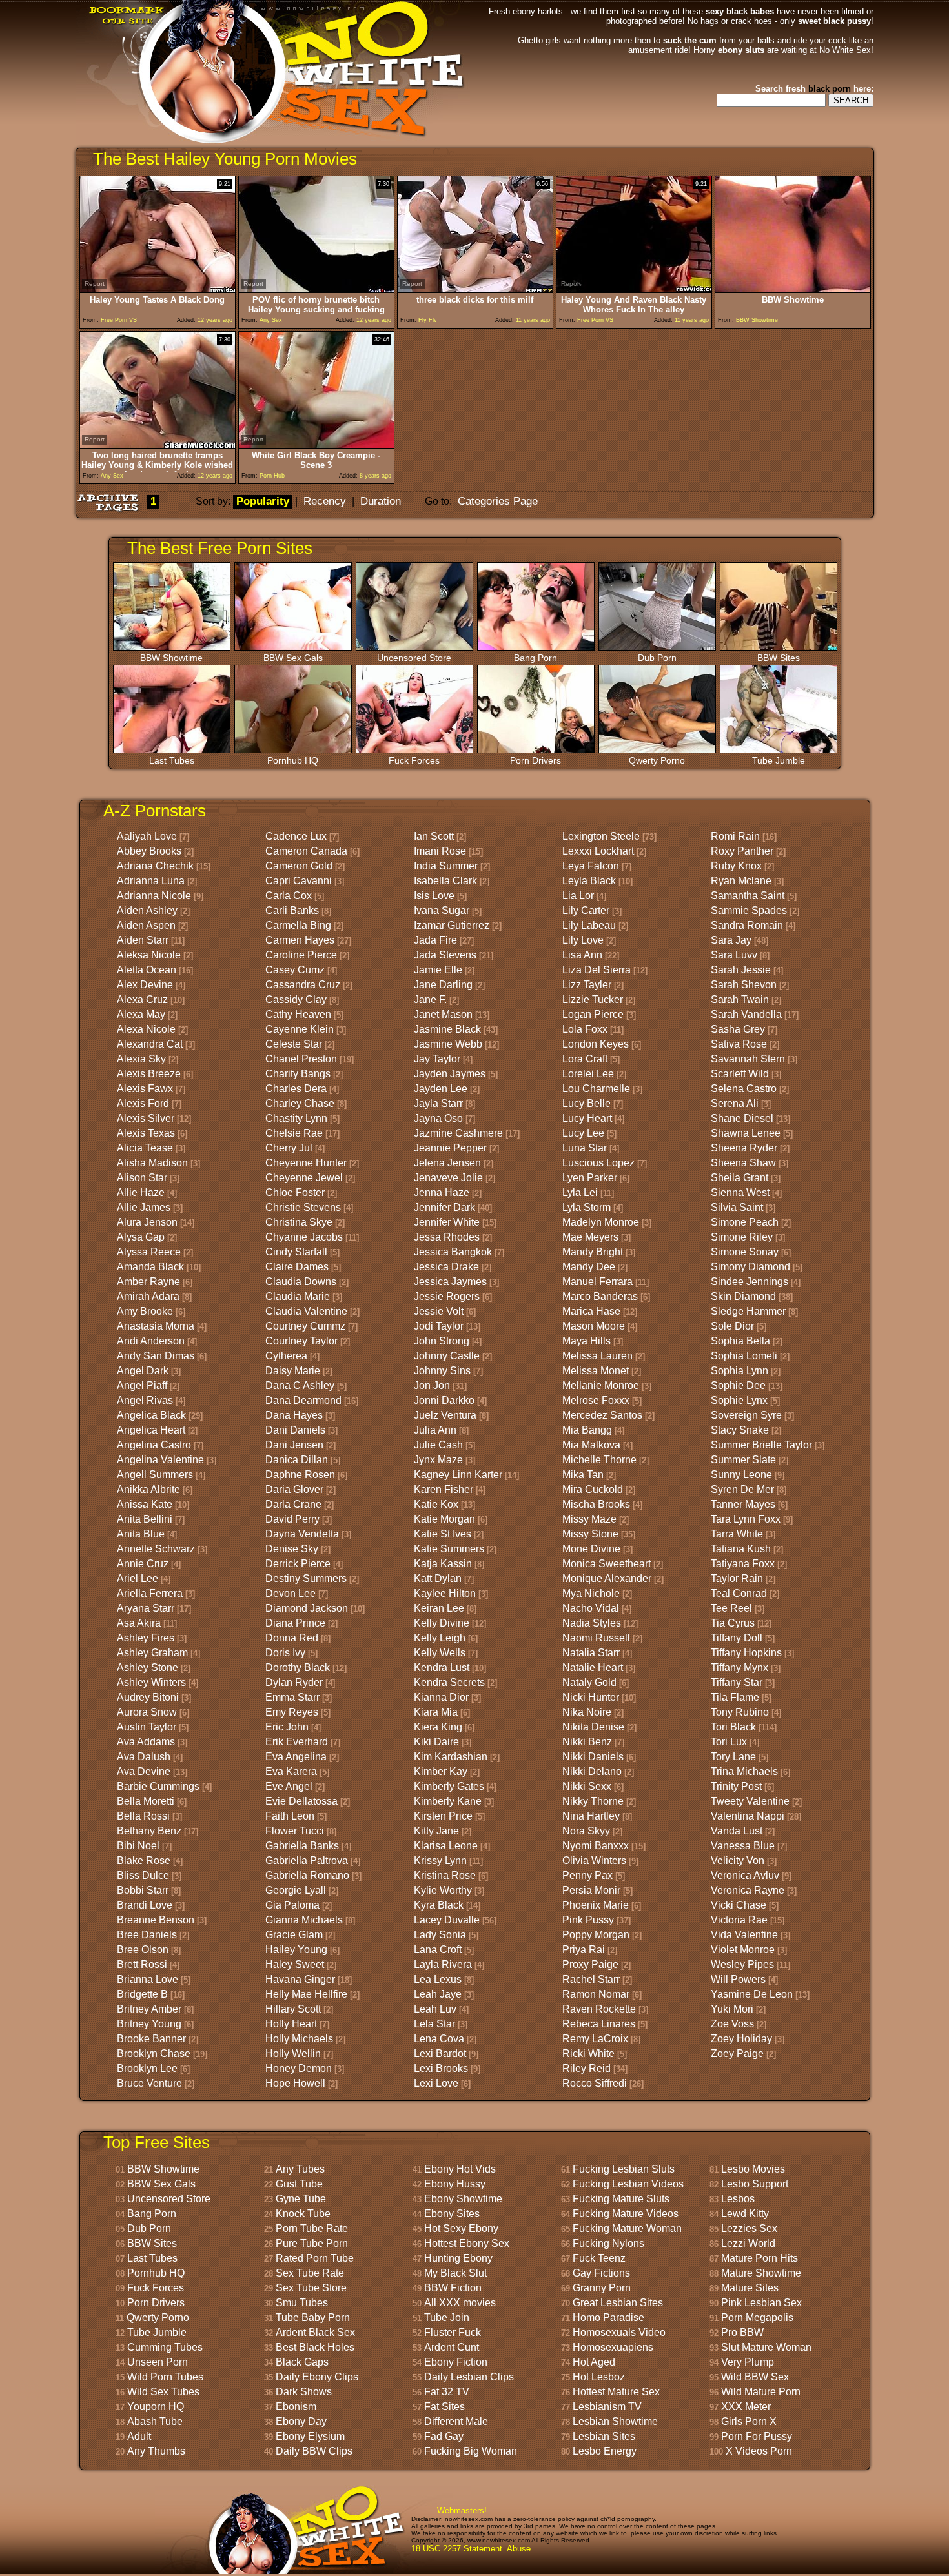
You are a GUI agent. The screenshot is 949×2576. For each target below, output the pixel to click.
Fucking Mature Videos (626, 2214)
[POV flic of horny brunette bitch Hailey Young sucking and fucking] (316, 289)
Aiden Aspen (146, 925)
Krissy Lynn (440, 1861)
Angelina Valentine (160, 1460)
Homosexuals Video (619, 2332)
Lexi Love (436, 2083)
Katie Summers (449, 1549)
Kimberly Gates (449, 1786)
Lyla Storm (587, 1207)
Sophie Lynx (739, 1400)
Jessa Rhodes (447, 1237)
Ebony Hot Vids (460, 2169)
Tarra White (737, 1534)
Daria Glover (294, 1489)
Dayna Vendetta (302, 1534)
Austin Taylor (147, 1727)
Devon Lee (291, 1593)
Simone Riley (742, 1237)
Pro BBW (742, 2332)
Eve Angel (289, 1786)
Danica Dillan (297, 1460)
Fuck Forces (414, 760)
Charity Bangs (298, 1074)
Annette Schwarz (156, 1549)
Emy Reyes (292, 1712)
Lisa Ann (582, 955)
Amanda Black (150, 1267)
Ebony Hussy (455, 2184)
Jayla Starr (438, 1103)
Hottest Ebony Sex (467, 2243)
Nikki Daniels (593, 1757)
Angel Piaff (142, 1385)
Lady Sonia (440, 1935)
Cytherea (286, 1356)
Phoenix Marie (596, 1905)
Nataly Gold (589, 1682)
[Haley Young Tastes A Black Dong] (158, 289)
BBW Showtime (171, 658)
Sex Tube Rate (310, 2273)
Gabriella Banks (302, 1846)
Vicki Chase (739, 1905)
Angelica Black (151, 1415)
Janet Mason (443, 1014)
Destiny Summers (306, 1578)
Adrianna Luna (151, 881)
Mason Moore (594, 1326)
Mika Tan (583, 1475)
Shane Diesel (742, 1118)
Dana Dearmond (303, 1400)
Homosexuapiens (613, 2347)
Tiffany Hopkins (746, 1653)
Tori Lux (729, 1742)
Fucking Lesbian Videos (628, 2184)
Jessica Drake (446, 1267)
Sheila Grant (740, 1178)
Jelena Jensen (447, 1163)
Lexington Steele (601, 836)
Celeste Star (294, 1044)
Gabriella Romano (307, 1875)
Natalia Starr (591, 1653)
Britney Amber (149, 2009)
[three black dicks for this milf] (475, 289)
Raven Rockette (599, 2009)
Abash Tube (155, 2421)
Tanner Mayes (743, 1504)
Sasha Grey (738, 1029)
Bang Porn (536, 658)
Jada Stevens (445, 955)
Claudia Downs (301, 1282)
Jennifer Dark (444, 1207)
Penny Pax (587, 1875)
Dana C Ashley (300, 1385)
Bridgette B (142, 1994)
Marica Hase (591, 1311)
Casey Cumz (295, 970)
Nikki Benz (587, 1742)
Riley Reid (587, 2068)
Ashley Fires (146, 1638)
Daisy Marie (293, 1371)
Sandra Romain (747, 925)
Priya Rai (584, 1950)
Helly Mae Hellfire (306, 1994)
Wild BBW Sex (755, 2377)
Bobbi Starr (143, 1890)
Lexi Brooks (441, 2068)
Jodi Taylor (439, 1326)
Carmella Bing (298, 925)
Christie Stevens (303, 1207)
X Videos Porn (759, 2451)
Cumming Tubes (165, 2347)
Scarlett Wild (740, 1074)
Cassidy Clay (296, 999)
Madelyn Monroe (601, 1222)
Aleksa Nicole (149, 955)
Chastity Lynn (296, 1118)
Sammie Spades (749, 910)
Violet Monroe (743, 1950)
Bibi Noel (138, 1846)
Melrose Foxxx (596, 1400)
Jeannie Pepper (450, 1148)
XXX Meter (746, 2407)
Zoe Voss (732, 2024)
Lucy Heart (587, 1118)
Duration (381, 501)
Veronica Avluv (745, 1875)
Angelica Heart (151, 1430)
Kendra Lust (442, 1668)
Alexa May (141, 1014)
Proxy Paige (590, 1964)
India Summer (446, 866)
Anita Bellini (145, 1519)
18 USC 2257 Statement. (458, 2549)
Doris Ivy (285, 1653)
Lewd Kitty (745, 2214)
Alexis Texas (146, 1133)
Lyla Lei (580, 1192)
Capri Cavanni (299, 881)
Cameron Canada (306, 851)
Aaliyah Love (147, 836)
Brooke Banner (151, 2039)
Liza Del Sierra (597, 970)
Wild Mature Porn (761, 2392)
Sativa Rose (739, 1044)
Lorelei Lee (588, 1074)
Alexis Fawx (145, 1089)
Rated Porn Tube (315, 2258)
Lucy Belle (587, 1103)
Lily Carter (586, 910)
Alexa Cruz (142, 999)
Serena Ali (735, 1103)
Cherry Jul (289, 1148)
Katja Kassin (443, 1564)
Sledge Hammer (748, 1311)
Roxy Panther (742, 851)
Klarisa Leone (446, 1846)
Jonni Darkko (444, 1400)
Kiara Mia (436, 1712)
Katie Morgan (444, 1519)
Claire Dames (297, 1267)
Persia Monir (591, 1890)
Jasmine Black (447, 1029)
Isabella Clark (445, 881)
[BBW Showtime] (793, 289)
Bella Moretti (146, 1801)
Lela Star (434, 2024)
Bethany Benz (149, 1831)
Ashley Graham (152, 1653)
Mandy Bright (593, 1252)
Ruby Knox (736, 866)
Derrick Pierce (298, 1564)
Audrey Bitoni (148, 1697)
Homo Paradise (608, 2317)
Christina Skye (299, 1222)
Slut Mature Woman (766, 2347)
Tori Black (733, 1727)
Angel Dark (143, 1371)
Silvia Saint (737, 1207)
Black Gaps (302, 2362)
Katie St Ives (443, 1534)
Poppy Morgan (596, 1935)
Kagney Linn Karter (458, 1475)
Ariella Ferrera (150, 1593)
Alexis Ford (143, 1103)
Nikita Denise (593, 1727)
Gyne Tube (301, 2199)
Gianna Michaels (304, 1920)
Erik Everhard (297, 1742)
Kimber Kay (441, 1771)
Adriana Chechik (155, 866)
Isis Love (434, 896)
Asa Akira (139, 1623)
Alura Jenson (147, 1222)
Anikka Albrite (148, 1489)
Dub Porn (657, 658)
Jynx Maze (438, 1460)
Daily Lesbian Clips (469, 2377)
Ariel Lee (138, 1578)
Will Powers (738, 1979)
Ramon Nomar (596, 1994)
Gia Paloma (292, 1905)
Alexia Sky (141, 1059)
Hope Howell (295, 2083)
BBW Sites (779, 658)
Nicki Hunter (591, 1697)
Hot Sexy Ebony (461, 2228)
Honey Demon (299, 2068)
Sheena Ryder (744, 1148)
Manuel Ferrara (597, 1282)
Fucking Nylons (608, 2243)
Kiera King (438, 1727)
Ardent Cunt (452, 2347)
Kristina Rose (445, 1875)
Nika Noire (587, 1712)
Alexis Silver (146, 1118)
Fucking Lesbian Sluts (624, 2169)
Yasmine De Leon (752, 1994)
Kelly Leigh (440, 1638)
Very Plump (748, 2362)
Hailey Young (296, 1950)
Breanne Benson (156, 1920)
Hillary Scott (293, 2009)
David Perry (292, 1519)
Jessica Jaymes (450, 1282)
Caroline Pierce (301, 955)
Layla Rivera (443, 1964)
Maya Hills (587, 1341)
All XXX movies (460, 2303)
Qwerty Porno (657, 760)
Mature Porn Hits (760, 2258)
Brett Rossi (142, 1964)
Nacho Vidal (591, 1608)
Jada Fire (435, 940)
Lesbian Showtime (615, 2421)
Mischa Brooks (596, 1504)
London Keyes (596, 1044)
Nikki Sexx (587, 1786)
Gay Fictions (601, 2273)
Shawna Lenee (746, 1133)
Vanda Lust (737, 1831)
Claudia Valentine (306, 1311)
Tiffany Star (737, 1682)
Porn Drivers (536, 760)
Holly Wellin (293, 2054)
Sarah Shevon (744, 985)
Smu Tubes (302, 2303)
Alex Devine (145, 985)
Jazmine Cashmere (458, 1133)
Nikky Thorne (593, 1801)
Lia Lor (578, 896)
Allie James (144, 1207)
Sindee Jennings (750, 1282)
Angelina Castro (154, 1445)
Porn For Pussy (757, 2436)
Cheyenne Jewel (304, 1178)
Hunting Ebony (458, 2258)
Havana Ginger (300, 1979)
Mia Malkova (591, 1445)
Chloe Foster (295, 1192)
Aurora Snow (147, 1712)
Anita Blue (141, 1534)
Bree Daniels (147, 1935)
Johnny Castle (447, 1356)
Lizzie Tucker (593, 999)
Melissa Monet (596, 1371)
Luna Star (585, 1148)
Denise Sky (292, 1549)
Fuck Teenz (599, 2258)
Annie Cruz (143, 1564)
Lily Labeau (589, 925)
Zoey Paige (737, 2054)
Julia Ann (435, 1430)
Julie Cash (438, 1445)
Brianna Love (148, 1979)
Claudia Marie (298, 1296)
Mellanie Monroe (601, 1385)
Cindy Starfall (296, 1252)
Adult (139, 2436)
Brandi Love (145, 1905)
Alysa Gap (141, 1237)
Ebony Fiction (456, 2362)
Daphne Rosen (300, 1475)
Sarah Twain (740, 999)
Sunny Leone (741, 1475)
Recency (325, 501)
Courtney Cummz (305, 1326)
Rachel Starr (591, 1979)
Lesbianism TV (607, 2407)
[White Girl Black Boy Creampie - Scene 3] (316, 445)
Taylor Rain (737, 1578)
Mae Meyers (590, 1237)
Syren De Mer (742, 1489)
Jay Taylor (437, 1059)
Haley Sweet (295, 1964)
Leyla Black (589, 881)
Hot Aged (594, 2362)
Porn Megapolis (757, 2317)
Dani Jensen (294, 1445)
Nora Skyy (586, 1831)
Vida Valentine (744, 1935)
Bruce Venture (149, 2083)
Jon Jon (432, 1385)
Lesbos (738, 2199)
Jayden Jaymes (450, 1074)
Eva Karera (291, 1771)
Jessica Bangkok (453, 1252)
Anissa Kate (145, 1504)
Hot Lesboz (599, 2377)
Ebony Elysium (310, 2436)
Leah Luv (435, 2009)
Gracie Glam (294, 1935)
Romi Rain (735, 836)
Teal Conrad (739, 1593)
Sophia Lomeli (744, 1356)
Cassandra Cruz (303, 985)
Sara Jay (731, 940)
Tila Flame (735, 1697)
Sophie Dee (738, 1385)
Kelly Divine (442, 1623)
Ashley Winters (151, 1682)
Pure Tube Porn (312, 2243)
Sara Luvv (734, 955)
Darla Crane (293, 1504)
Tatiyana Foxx (743, 1564)
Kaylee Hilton (445, 1593)
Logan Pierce (593, 1014)
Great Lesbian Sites (618, 2303)
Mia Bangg (587, 1430)
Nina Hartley (591, 1816)
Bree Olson (143, 1950)
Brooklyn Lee (147, 2068)
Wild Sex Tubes (163, 2392)
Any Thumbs (156, 2451)
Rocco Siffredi (595, 2083)
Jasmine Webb (448, 1044)
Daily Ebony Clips (317, 2377)
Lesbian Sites (604, 2436)
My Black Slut (455, 2273)
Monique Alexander (607, 1578)
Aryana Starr (146, 1608)
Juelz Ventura (445, 1415)
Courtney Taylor (301, 1341)
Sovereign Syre (746, 1415)
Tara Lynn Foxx (746, 1519)
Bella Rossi (143, 1816)
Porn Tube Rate (312, 2228)
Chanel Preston (301, 1059)
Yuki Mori (732, 2009)
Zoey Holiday (741, 2039)
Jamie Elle (438, 970)
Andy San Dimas (156, 1356)
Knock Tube (303, 2214)
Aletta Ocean (147, 970)
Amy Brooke (145, 1311)
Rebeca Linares (599, 2024)
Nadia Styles (592, 1623)
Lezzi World (748, 2243)
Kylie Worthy (443, 1890)
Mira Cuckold (593, 1489)
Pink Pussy (588, 1920)
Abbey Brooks (149, 851)
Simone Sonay (745, 1252)
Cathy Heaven (298, 1014)
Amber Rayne (148, 1282)
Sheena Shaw (743, 1163)
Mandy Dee (589, 1267)
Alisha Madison (152, 1163)
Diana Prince (295, 1623)
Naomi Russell (596, 1638)
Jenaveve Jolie (448, 1178)
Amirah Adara (148, 1296)
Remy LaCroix (595, 2039)
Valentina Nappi (748, 1816)
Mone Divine (591, 1549)
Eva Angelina (296, 1757)
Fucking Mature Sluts (621, 2199)
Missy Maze (589, 1519)
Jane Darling (443, 985)
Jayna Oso (438, 1118)
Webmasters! (462, 2510)
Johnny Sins (442, 1371)
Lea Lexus (438, 1979)
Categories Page (498, 501)
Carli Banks (292, 910)
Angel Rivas (145, 1400)
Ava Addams (146, 1742)
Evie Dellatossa (301, 1801)
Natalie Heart (593, 1668)
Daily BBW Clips (314, 2451)
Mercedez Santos (602, 1415)
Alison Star (142, 1178)
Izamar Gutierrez (452, 925)
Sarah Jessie (741, 970)
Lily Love (583, 940)
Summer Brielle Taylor (761, 1445)
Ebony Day (301, 2421)
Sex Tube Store (311, 2288)
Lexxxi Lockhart (598, 851)
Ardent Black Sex (315, 2332)
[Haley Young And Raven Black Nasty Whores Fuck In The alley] (634, 289)
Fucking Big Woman (471, 2451)
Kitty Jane (436, 1831)
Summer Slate (743, 1460)
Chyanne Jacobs (304, 1237)
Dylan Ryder (294, 1682)
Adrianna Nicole (154, 896)
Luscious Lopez (598, 1163)
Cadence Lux (296, 836)
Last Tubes (172, 760)
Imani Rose (440, 851)
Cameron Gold (299, 866)
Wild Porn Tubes (165, 2377)
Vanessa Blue (743, 1846)
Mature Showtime (761, 2273)
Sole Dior (732, 1326)
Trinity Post (736, 1786)
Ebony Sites (452, 2214)
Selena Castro (744, 1089)
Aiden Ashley (147, 910)
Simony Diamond (750, 1267)
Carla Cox (289, 896)
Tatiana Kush (741, 1549)
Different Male (456, 2421)
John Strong (442, 1341)
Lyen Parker (590, 1178)
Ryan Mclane (741, 881)
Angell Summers (155, 1475)
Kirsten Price (443, 1816)
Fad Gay (444, 2436)
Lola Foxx (585, 1029)
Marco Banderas (600, 1296)
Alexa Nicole (146, 1029)
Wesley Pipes (742, 1964)
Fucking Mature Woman (627, 2228)
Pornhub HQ (293, 760)
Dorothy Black (298, 1668)
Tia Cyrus (733, 1623)
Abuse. (520, 2549)
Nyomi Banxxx (596, 1846)
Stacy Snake (740, 1430)
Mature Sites (750, 2288)
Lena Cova (439, 2039)
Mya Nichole (591, 1593)
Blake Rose (144, 1861)
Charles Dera (296, 1089)
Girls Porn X (749, 2421)
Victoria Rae (739, 1920)
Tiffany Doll (737, 1638)
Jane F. (430, 999)
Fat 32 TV (447, 2392)
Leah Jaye (438, 1994)
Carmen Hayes (300, 940)
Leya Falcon (591, 866)
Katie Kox (436, 1504)
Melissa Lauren (597, 1356)
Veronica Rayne (748, 1890)
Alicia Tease (145, 1148)
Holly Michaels (299, 2039)
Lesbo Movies (753, 2169)
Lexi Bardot (440, 2054)
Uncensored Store (414, 658)
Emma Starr (292, 1697)
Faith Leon (290, 1816)
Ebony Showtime (463, 2199)
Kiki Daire (436, 1742)
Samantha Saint (748, 896)
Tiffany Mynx (740, 1668)
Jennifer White (447, 1222)
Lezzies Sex (749, 2228)
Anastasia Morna (156, 1326)
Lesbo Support (755, 2184)
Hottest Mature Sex (616, 2392)
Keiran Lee (439, 1608)
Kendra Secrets (449, 1682)
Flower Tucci (295, 1831)
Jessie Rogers (447, 1296)
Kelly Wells (440, 1653)
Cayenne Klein (300, 1029)
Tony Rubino (740, 1712)
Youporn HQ (156, 2407)
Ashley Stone (148, 1668)
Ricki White (588, 2054)
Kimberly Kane (448, 1801)
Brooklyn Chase (154, 2054)
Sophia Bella (740, 1341)
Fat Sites (444, 2407)
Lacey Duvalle (447, 1920)
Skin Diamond (743, 1296)
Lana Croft (438, 1950)
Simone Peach (745, 1222)
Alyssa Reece (149, 1252)
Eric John (287, 1727)
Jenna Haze (442, 1192)
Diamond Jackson (307, 1608)
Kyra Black (439, 1905)
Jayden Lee (441, 1089)
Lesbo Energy (605, 2451)
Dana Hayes (294, 1415)
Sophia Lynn (740, 1371)
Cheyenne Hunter (306, 1163)
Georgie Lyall (296, 1890)
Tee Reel (731, 1608)
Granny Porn (602, 2288)
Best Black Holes (315, 2347)
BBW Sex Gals (293, 658)
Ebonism (296, 2407)
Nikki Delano (592, 1771)
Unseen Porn (158, 2362)
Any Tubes (300, 2169)
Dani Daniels (295, 1430)
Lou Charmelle (596, 1089)
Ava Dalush (144, 1757)
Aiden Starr (143, 940)
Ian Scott (434, 836)
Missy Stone (590, 1534)
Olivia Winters (594, 1861)
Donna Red (292, 1638)
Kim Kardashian (451, 1757)
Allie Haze (141, 1192)
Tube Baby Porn (313, 2317)
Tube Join (447, 2317)
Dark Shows (304, 2392)
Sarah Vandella (746, 1014)
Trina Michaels (744, 1771)
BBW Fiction (453, 2288)
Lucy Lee (583, 1133)
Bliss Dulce (143, 1875)
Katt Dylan (438, 1578)
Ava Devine (144, 1771)
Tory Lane (733, 1757)
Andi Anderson (151, 1341)
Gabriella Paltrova (307, 1861)
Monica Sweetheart (607, 1564)
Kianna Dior (441, 1697)
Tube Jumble (779, 760)
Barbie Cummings (158, 1786)
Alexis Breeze (149, 1074)
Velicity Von (738, 1861)
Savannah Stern (748, 1059)
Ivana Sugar (442, 910)
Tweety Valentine (750, 1801)
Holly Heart (291, 2024)
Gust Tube (299, 2184)
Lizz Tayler (587, 985)
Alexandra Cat (150, 1044)
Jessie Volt (439, 1311)
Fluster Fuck (453, 2332)
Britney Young (149, 2024)
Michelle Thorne (599, 1460)
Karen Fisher (444, 1489)
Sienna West (740, 1192)
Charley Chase (300, 1103)
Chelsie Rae (294, 1133)
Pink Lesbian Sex (761, 2303)
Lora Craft (585, 1059)
